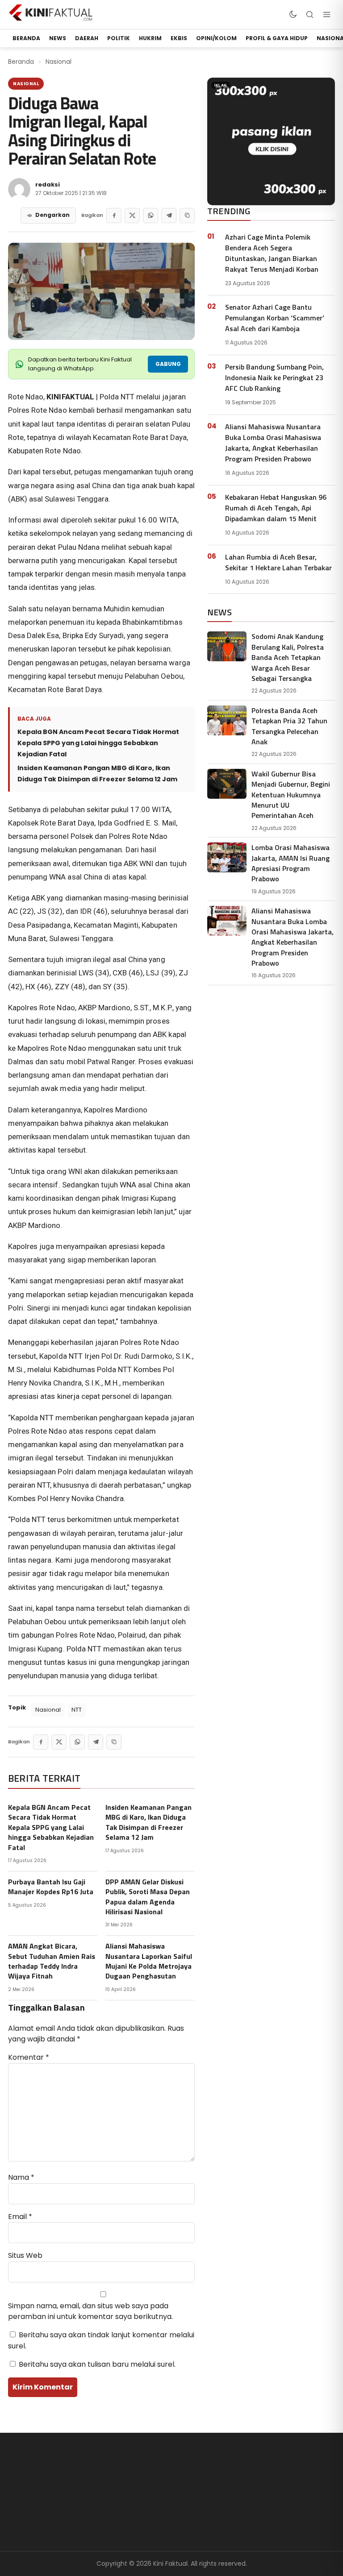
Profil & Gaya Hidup (277, 38)
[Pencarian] (310, 14)
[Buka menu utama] (326, 14)
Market (128, 2522)
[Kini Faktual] (51, 12)
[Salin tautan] (187, 216)
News (58, 38)
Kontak (205, 2532)
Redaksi (207, 2492)
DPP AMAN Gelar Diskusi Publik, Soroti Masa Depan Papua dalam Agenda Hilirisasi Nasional (148, 1897)
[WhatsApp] (151, 216)
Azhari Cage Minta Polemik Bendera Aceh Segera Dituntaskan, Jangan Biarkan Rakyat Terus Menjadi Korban (272, 253)
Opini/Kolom (216, 38)
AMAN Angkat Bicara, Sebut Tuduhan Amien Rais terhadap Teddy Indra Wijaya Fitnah (52, 1961)
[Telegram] (169, 216)
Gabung (168, 364)
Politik (119, 38)
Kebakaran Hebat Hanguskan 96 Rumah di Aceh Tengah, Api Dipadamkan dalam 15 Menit (276, 508)
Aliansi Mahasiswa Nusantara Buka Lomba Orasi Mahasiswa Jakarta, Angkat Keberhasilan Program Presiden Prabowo (273, 443)
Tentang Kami (217, 2478)
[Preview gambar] (101, 291)
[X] (132, 216)
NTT (77, 1710)
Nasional (59, 62)
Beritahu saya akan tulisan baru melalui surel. (97, 2364)
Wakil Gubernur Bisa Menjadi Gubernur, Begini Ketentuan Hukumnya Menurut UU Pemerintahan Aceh (291, 794)
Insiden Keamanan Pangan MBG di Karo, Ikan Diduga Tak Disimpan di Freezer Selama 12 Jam (98, 774)
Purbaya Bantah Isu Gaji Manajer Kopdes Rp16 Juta (51, 1887)
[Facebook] (114, 216)
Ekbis (179, 38)
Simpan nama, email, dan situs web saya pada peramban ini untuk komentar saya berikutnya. (90, 2311)
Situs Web (25, 2255)
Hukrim (150, 38)
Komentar (29, 2057)
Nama (21, 2177)
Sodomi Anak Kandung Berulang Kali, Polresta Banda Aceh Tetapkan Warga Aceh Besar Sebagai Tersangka (288, 657)
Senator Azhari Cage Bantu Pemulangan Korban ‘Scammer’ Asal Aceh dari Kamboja (275, 318)
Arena (127, 2492)
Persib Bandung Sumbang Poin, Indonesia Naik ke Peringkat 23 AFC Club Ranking (274, 377)
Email (20, 2217)
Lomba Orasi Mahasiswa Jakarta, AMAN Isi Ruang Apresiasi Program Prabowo (291, 863)
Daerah (87, 38)
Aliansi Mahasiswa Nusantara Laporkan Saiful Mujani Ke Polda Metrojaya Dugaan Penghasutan (149, 1961)
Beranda (21, 62)
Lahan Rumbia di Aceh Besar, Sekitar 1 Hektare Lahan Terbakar (278, 562)
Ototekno (133, 2507)
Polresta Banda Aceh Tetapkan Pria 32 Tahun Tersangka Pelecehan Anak (289, 726)
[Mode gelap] (293, 14)
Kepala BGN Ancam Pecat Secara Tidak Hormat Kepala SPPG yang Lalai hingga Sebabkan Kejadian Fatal (98, 743)
